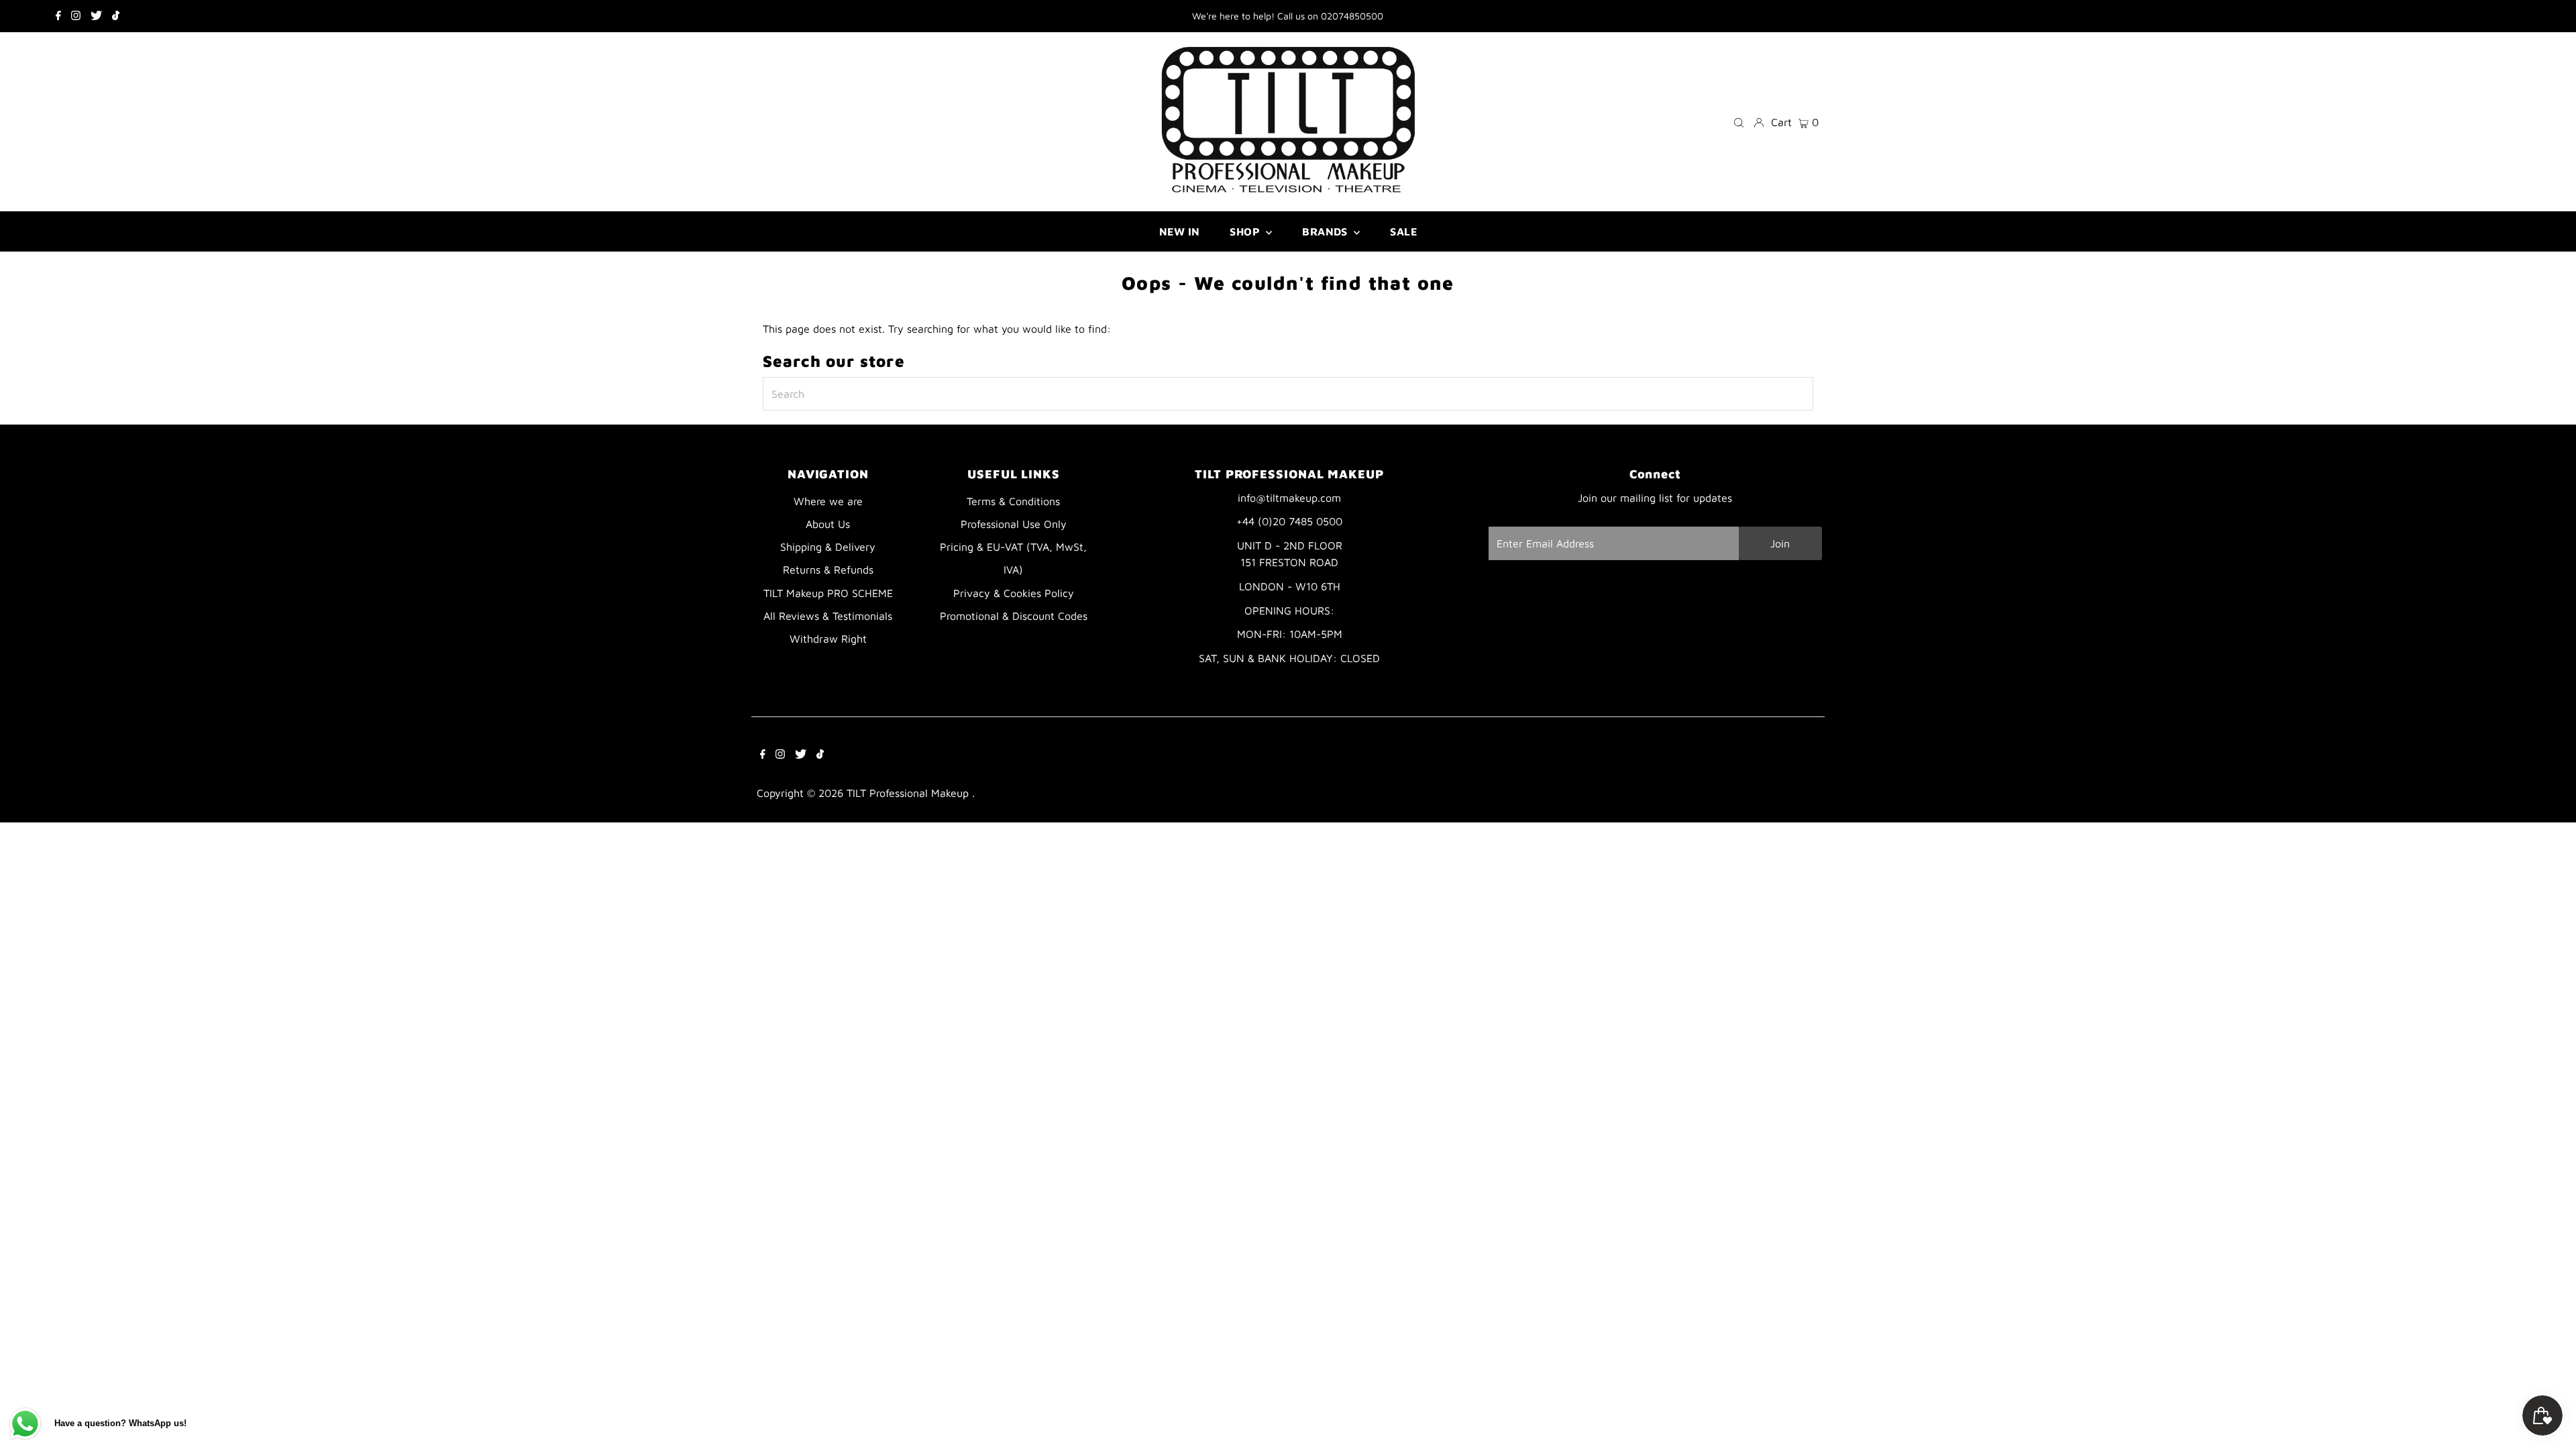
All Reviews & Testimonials (828, 616)
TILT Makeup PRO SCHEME (828, 593)
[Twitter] (96, 16)
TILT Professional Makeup (909, 793)
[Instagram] (76, 16)
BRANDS (1326, 231)
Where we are (828, 501)
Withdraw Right (828, 639)
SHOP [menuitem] (1246, 231)
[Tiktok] (116, 16)
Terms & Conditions (1013, 501)
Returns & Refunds (828, 570)
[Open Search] (1739, 122)
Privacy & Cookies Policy (1014, 593)
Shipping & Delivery (828, 547)
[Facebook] (58, 16)
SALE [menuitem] (1403, 231)
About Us (828, 524)
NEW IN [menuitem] (1179, 231)
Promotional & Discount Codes (1014, 616)
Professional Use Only (1014, 524)
